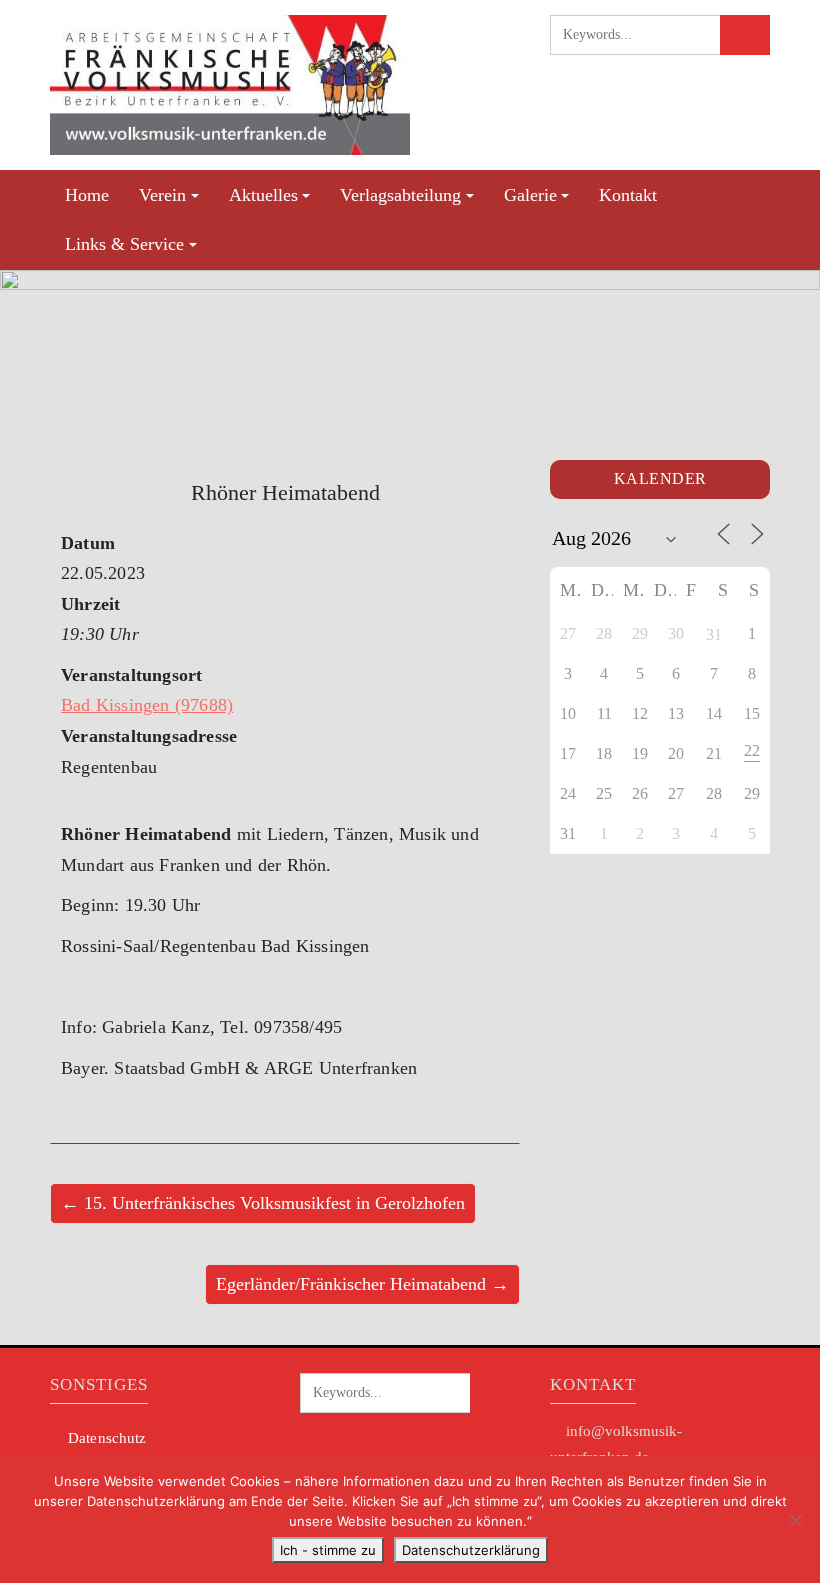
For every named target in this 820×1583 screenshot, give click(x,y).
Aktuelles (263, 195)
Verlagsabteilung (400, 195)
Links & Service (124, 244)
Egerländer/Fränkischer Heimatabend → (362, 1284)
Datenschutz (107, 1438)
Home (87, 195)
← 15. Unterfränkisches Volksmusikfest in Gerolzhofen (263, 1203)
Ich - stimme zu (328, 1550)
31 (714, 634)
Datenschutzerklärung (471, 1550)
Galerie (530, 195)
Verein (162, 195)
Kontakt (628, 195)
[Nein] (795, 1520)
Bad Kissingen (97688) (147, 705)
